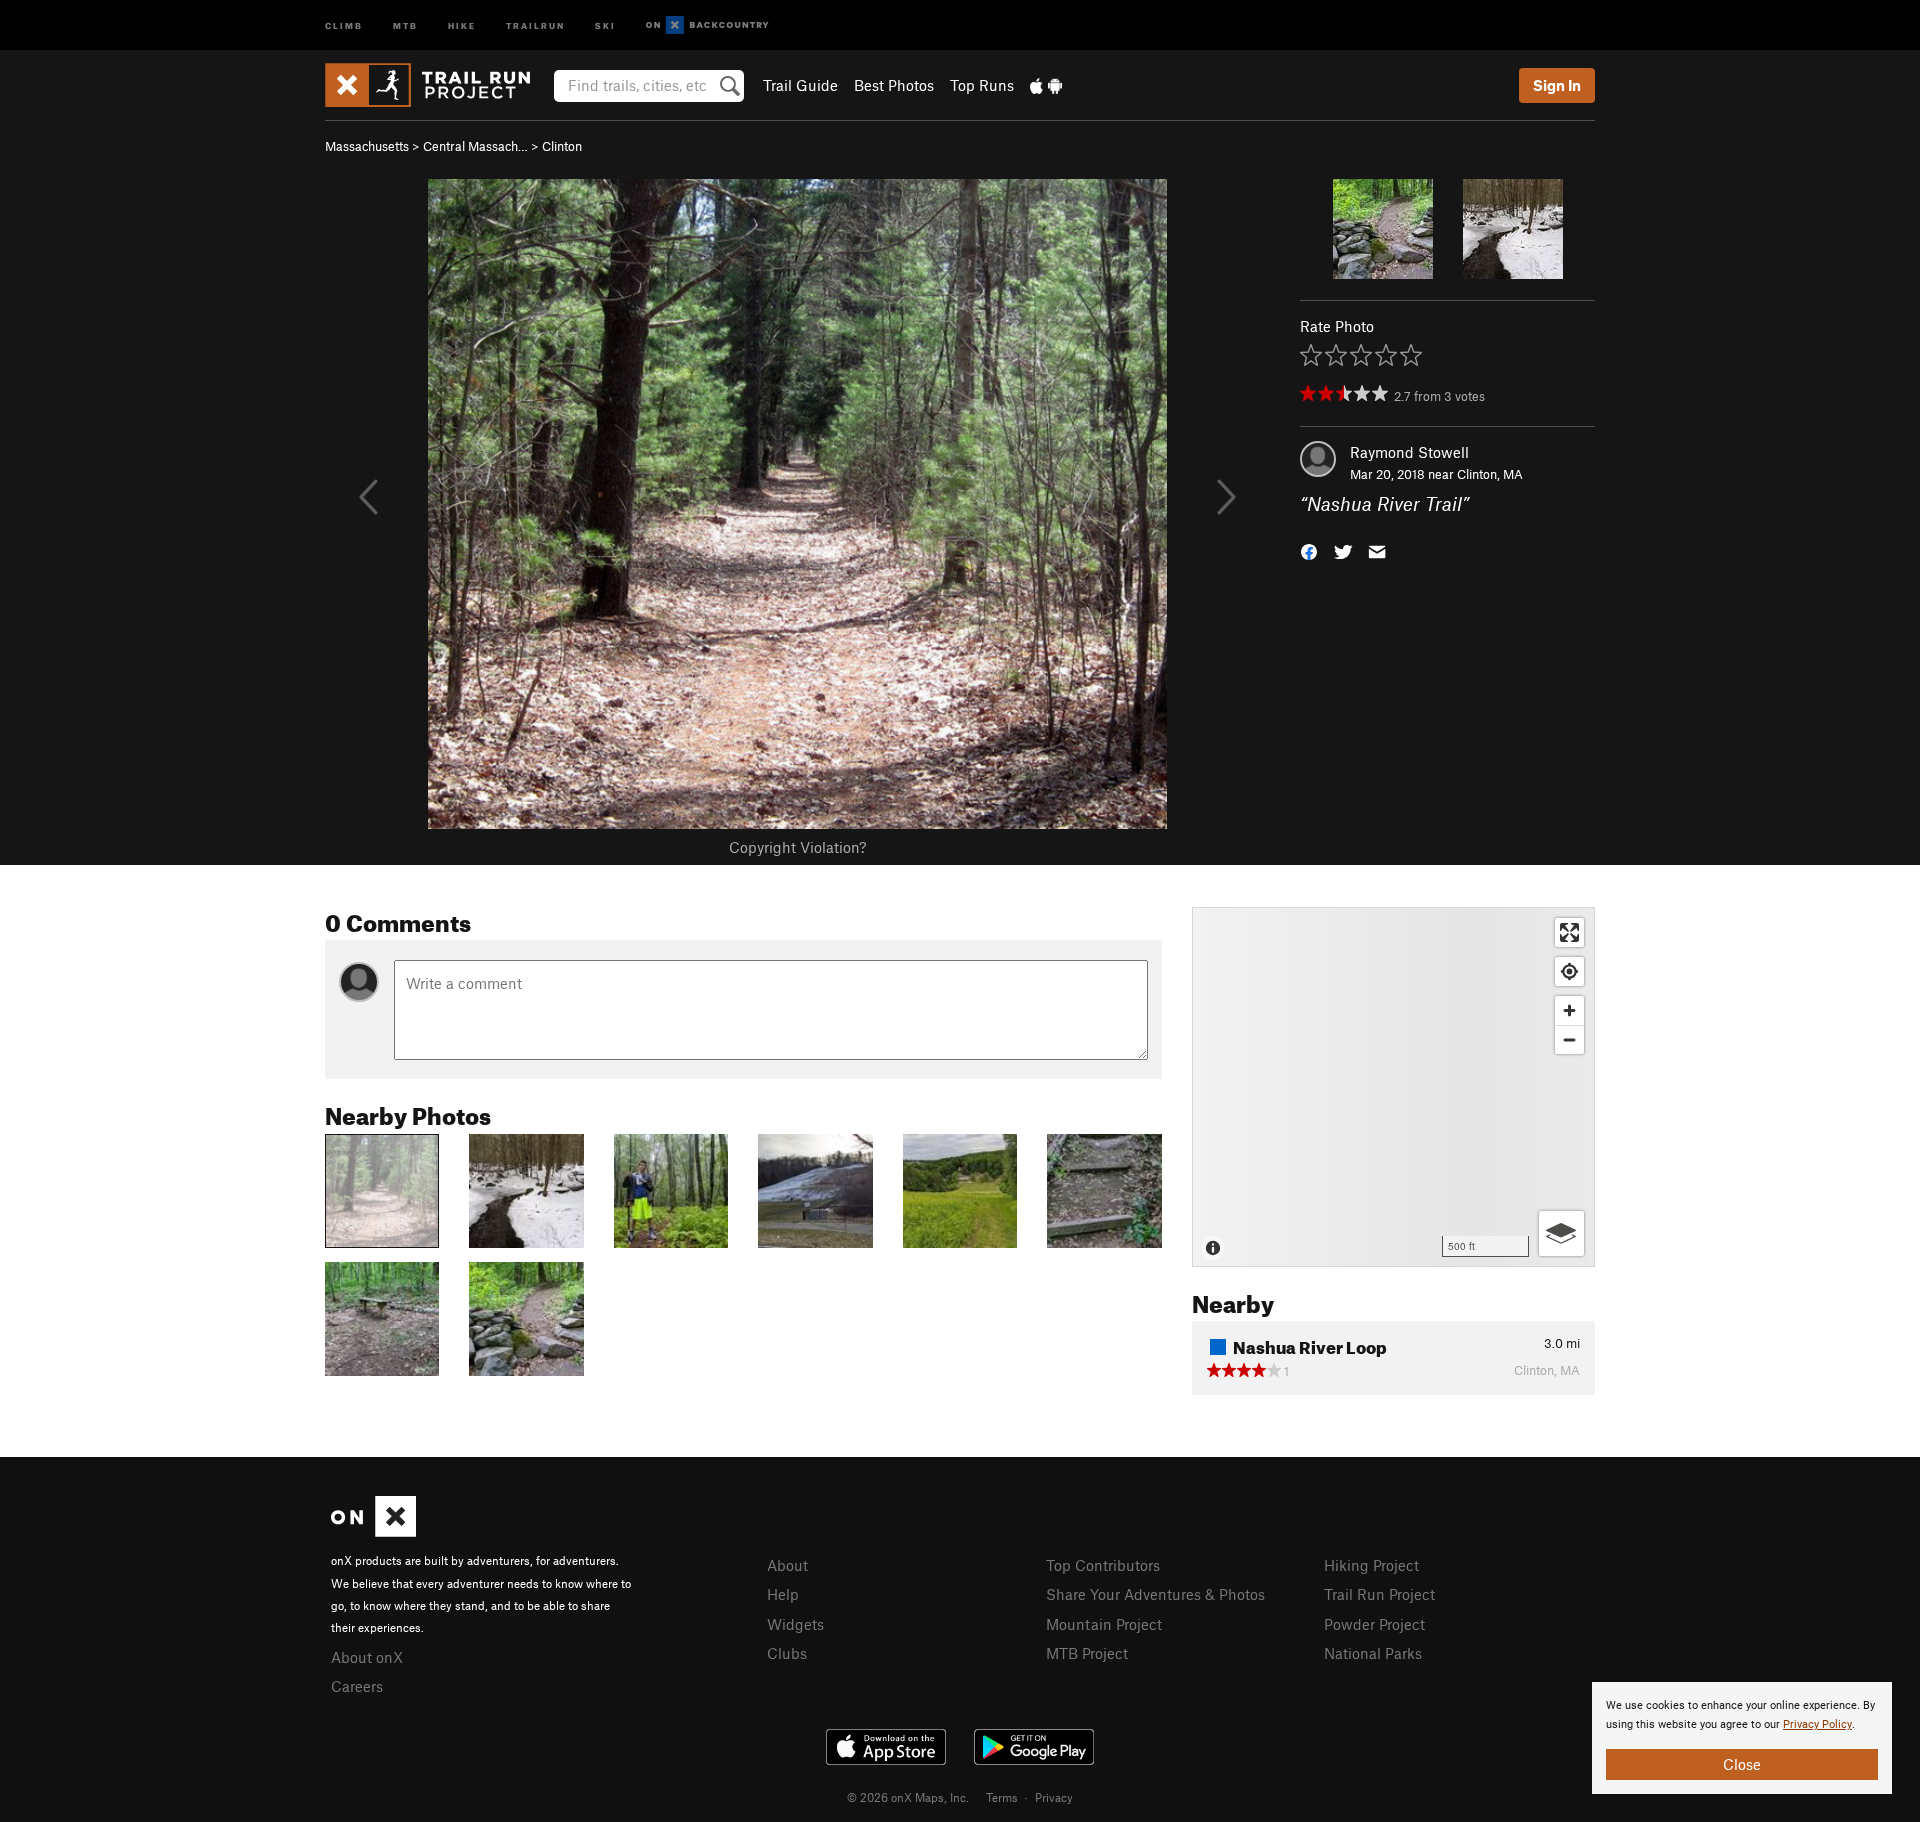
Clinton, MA (1490, 474)
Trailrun (535, 24)
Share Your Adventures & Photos (1155, 1594)
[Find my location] (1569, 971)
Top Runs (982, 85)
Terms (1002, 1797)
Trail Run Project (1379, 1594)
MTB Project (1087, 1653)
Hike (462, 24)
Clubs (787, 1653)
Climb (344, 24)
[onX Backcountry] (707, 25)
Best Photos (894, 85)
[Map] (1393, 1087)
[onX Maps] (373, 1531)
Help (783, 1594)
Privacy (1054, 1797)
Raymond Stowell (1409, 452)
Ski (605, 24)
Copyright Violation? (797, 847)
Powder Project (1374, 1624)
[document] (1742, 1738)
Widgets (795, 1624)
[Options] (1561, 1233)
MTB (405, 24)
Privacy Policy (1817, 1724)
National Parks (1373, 1653)
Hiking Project (1371, 1565)
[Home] (437, 85)
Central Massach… (475, 146)
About (787, 1565)
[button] (1309, 550)
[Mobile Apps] (1046, 85)
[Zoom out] (1569, 1039)
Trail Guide (800, 85)
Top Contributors (1103, 1565)
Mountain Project (1104, 1624)
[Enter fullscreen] (1569, 932)
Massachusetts (367, 146)
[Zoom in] (1569, 1010)
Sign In (1557, 85)
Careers (357, 1686)
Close (1742, 1764)
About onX (367, 1657)
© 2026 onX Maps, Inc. (908, 1797)
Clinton (562, 146)
